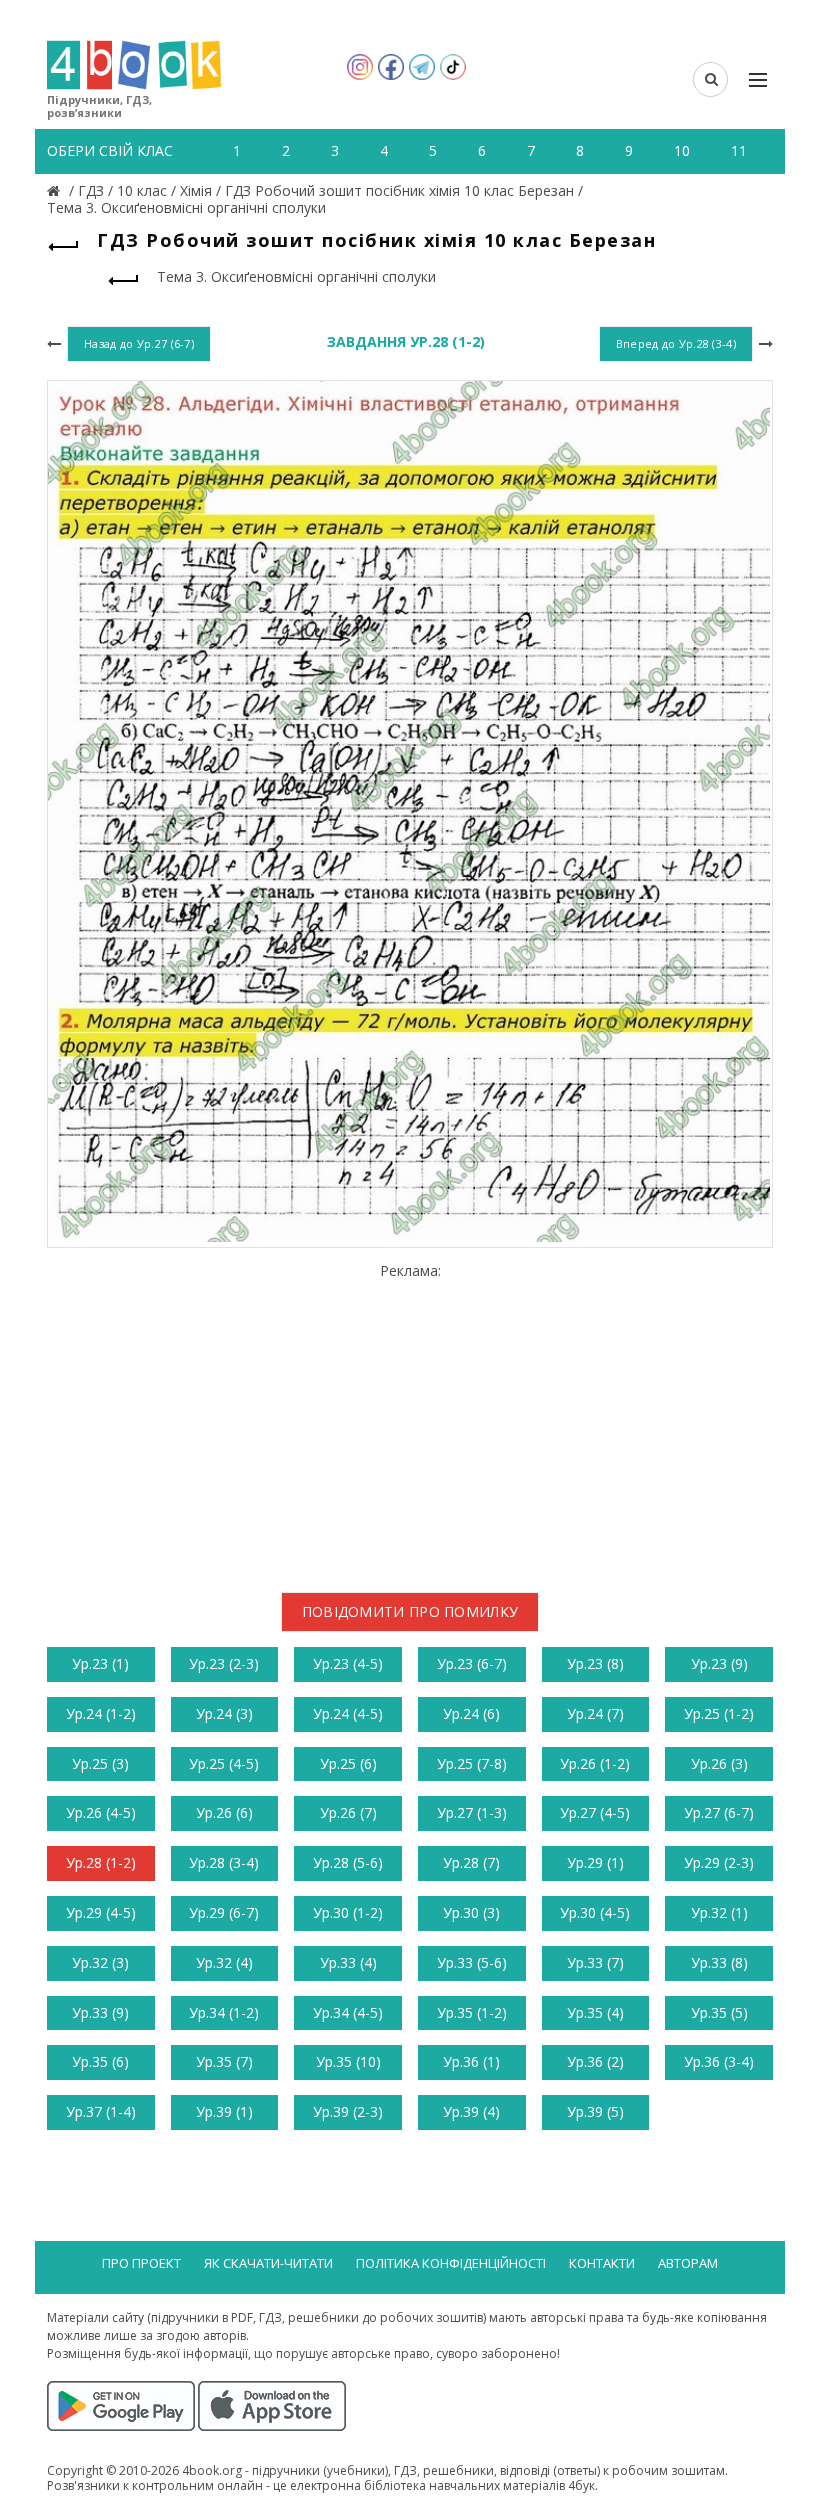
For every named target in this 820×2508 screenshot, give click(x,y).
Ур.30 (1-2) (348, 1912)
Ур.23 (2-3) (224, 1663)
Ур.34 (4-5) (348, 2012)
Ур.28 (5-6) (348, 1862)
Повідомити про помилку (410, 1611)
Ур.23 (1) (100, 1663)
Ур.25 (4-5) (224, 1763)
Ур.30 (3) (471, 1912)
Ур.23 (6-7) (472, 1663)
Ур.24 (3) (224, 1713)
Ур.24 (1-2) (101, 1713)
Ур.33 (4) (348, 1962)
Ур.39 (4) (471, 2111)
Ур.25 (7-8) (472, 1763)
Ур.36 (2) (595, 2061)
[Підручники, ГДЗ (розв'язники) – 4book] (56, 190)
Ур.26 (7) (348, 1812)
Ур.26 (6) (224, 1812)
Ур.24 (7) (595, 1713)
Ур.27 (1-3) (472, 1812)
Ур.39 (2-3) (348, 2111)
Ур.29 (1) (595, 1862)
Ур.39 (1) (224, 2111)
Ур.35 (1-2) (472, 2012)
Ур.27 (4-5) (595, 1812)
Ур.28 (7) (471, 1862)
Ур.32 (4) (224, 1962)
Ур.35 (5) (719, 2012)
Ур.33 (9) (100, 2012)
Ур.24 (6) (471, 1713)
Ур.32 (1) (719, 1912)
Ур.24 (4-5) (348, 1713)
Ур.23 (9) (719, 1663)
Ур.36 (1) (471, 2061)
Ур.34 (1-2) (224, 2012)
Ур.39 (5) (595, 2111)
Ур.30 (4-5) (595, 1912)
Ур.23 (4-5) (348, 1663)
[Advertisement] (410, 1420)
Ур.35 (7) (224, 2061)
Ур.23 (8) (595, 1663)
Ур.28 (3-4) (224, 1862)
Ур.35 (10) (348, 2061)
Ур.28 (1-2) (101, 1862)
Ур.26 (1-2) (595, 1763)
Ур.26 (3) (719, 1763)
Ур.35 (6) (100, 2061)
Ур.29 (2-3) (719, 1862)
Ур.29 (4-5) (101, 1912)
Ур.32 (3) (100, 1962)
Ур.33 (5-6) (472, 1962)
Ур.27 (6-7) (719, 1812)
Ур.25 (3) (100, 1763)
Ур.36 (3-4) (719, 2061)
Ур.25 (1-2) (719, 1713)
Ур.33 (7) (595, 1962)
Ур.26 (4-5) (101, 1812)
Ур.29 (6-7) (224, 1912)
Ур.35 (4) (595, 2012)
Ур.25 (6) (348, 1763)
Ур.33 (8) (719, 1962)
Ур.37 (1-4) (101, 2111)
